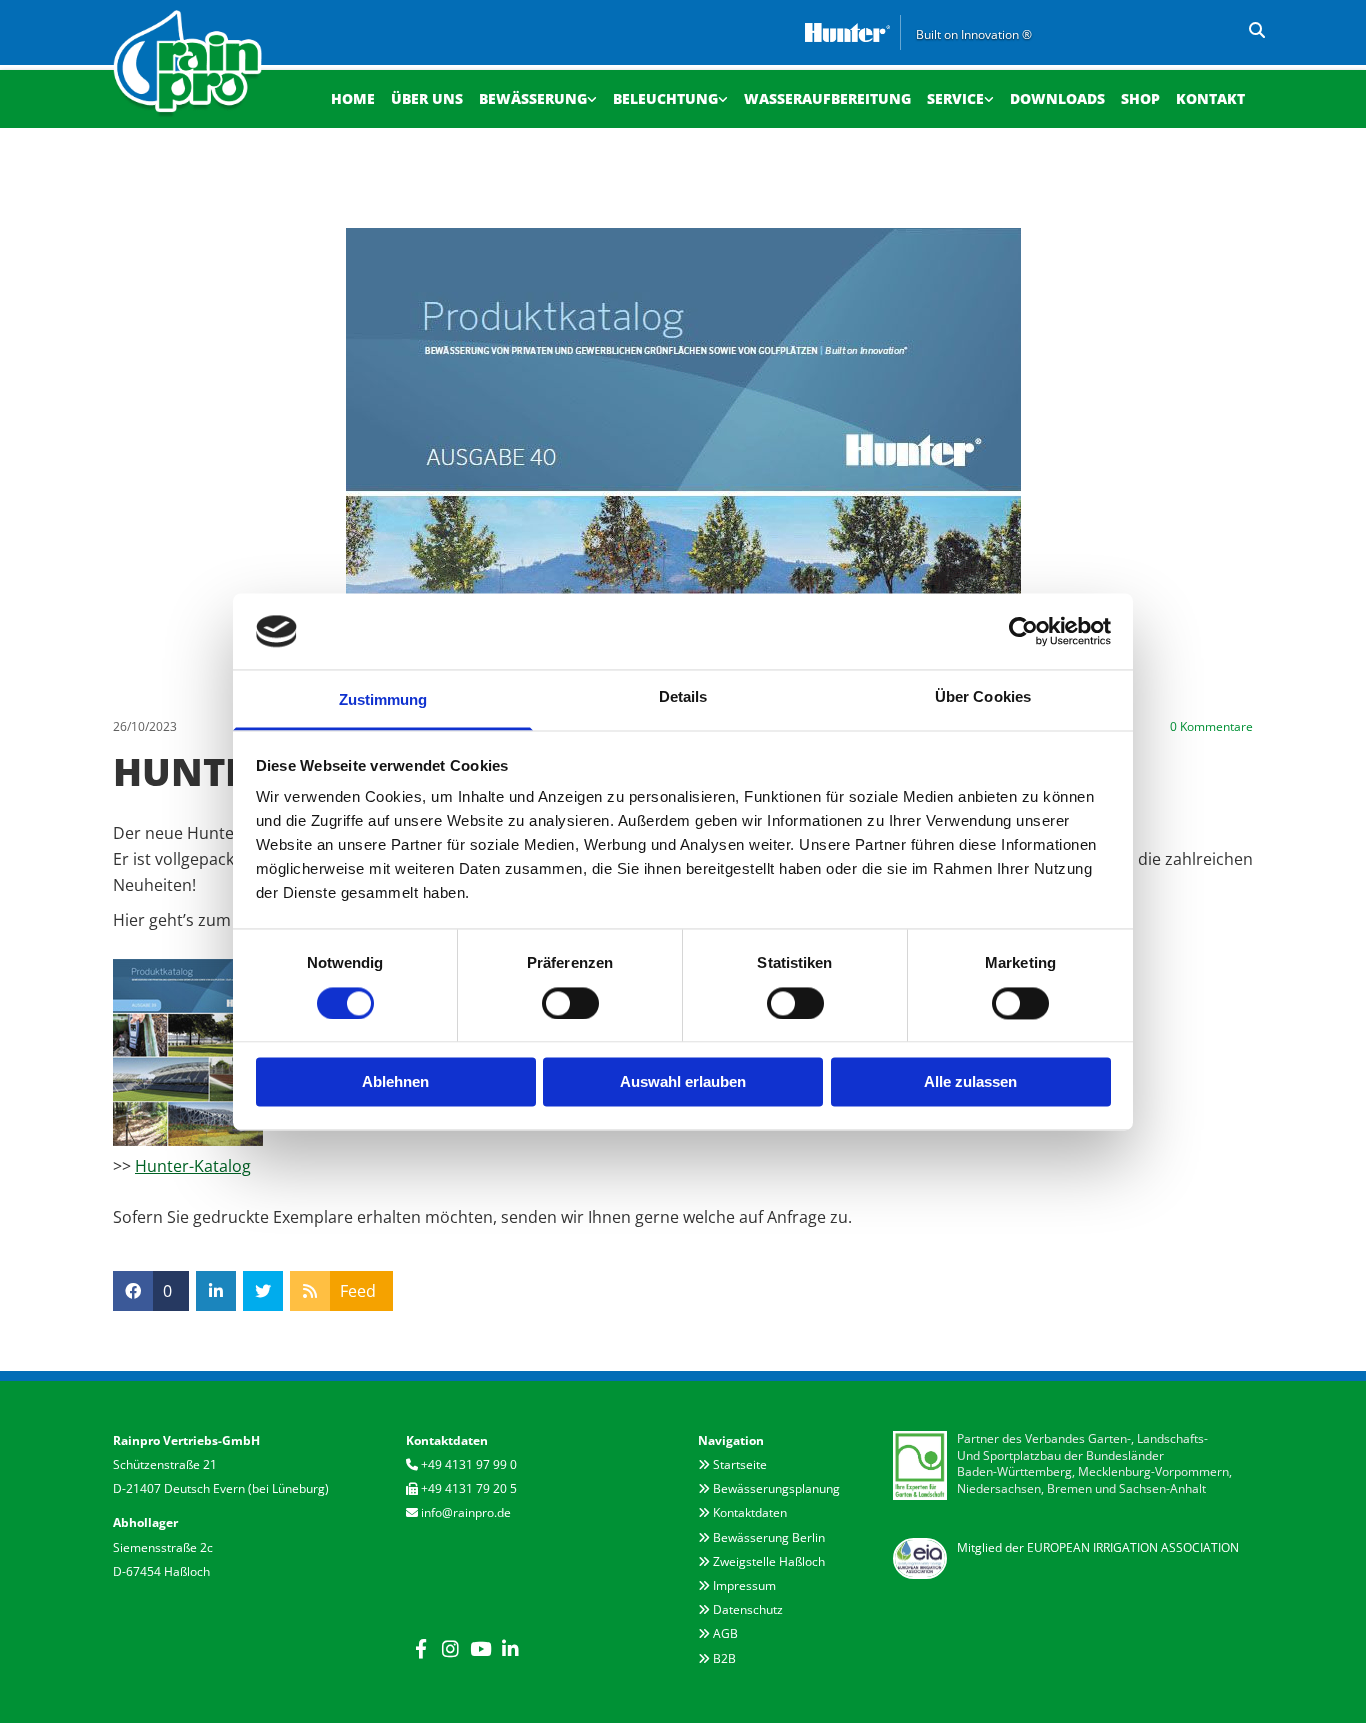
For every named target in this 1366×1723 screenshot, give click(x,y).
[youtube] (481, 1648)
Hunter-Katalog (193, 1166)
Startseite (740, 1464)
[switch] (570, 1003)
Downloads (1057, 98)
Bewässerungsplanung (776, 1488)
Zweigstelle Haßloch (769, 1561)
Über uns (427, 98)
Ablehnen (395, 1082)
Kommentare (1211, 727)
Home (353, 98)
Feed (358, 1291)
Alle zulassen (970, 1082)
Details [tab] (683, 697)
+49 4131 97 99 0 (469, 1464)
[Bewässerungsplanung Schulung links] (989, 97)
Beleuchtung (665, 98)
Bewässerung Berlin (769, 1537)
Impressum (744, 1585)
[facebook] (421, 1648)
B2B (724, 1658)
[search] (1257, 30)
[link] (538, 97)
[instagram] (451, 1648)
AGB (725, 1633)
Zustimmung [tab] (383, 700)
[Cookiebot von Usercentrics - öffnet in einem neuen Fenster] (1023, 631)
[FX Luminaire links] (723, 97)
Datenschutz (748, 1609)
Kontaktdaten (750, 1512)
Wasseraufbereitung (827, 98)
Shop (1140, 98)
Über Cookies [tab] (983, 697)
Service (955, 98)
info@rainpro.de (466, 1512)
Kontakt (1210, 98)
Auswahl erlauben (683, 1082)
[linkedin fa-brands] (511, 1648)
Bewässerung (533, 98)
